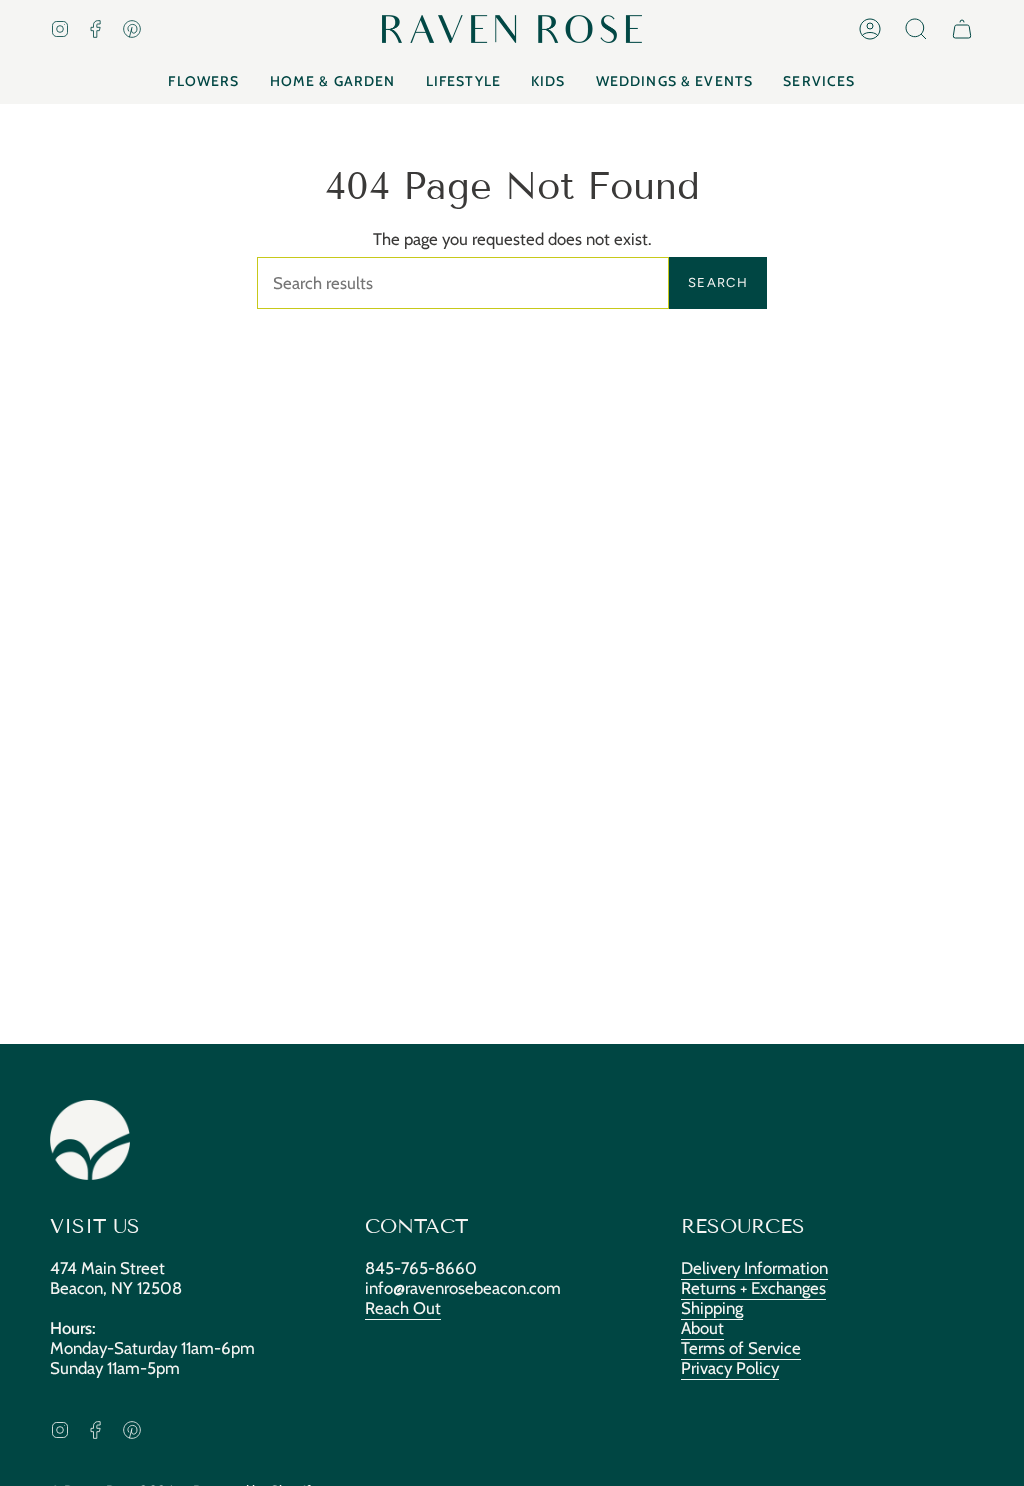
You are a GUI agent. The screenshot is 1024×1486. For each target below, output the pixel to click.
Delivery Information (754, 1268)
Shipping (712, 1308)
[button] (916, 29)
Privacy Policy (730, 1368)
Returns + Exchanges (753, 1288)
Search (718, 282)
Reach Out (403, 1308)
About (702, 1328)
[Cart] (962, 29)
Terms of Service (741, 1348)
